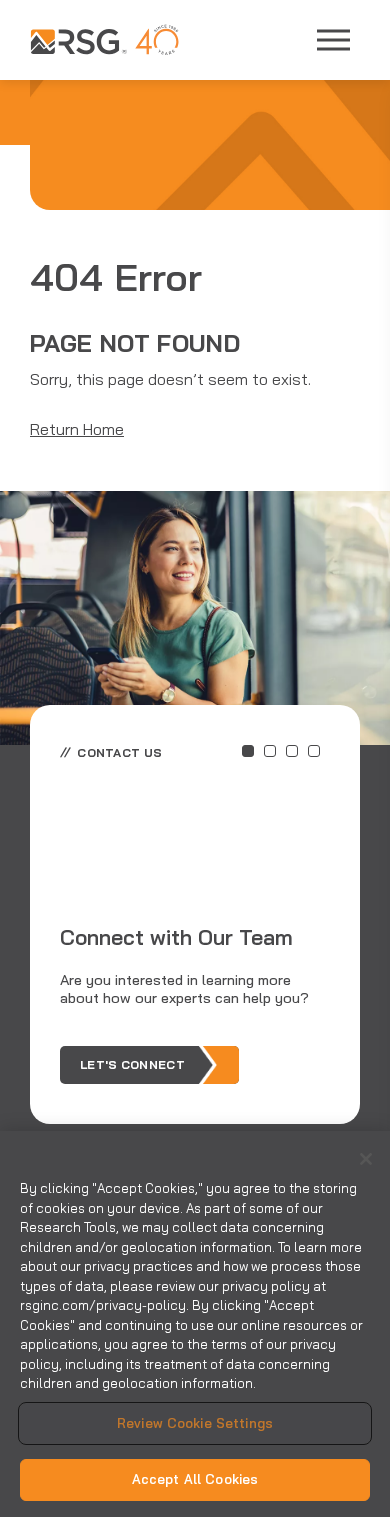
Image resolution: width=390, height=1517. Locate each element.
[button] (248, 751)
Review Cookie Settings (195, 1423)
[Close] (366, 1159)
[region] (195, 1324)
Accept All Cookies (195, 1479)
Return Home (77, 429)
